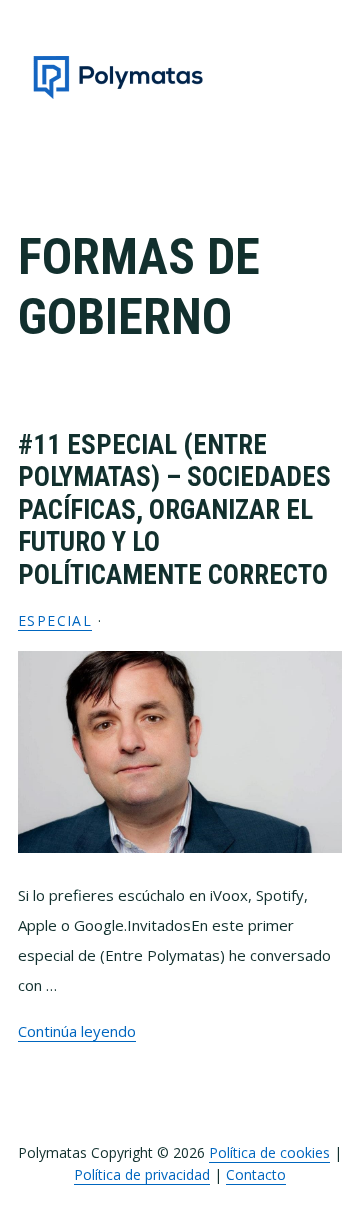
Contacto (256, 1174)
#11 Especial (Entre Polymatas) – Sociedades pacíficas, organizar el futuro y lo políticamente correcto (174, 510)
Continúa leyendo (77, 1031)
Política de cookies (269, 1152)
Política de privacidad (142, 1174)
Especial (55, 620)
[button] (329, 77)
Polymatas (118, 77)
